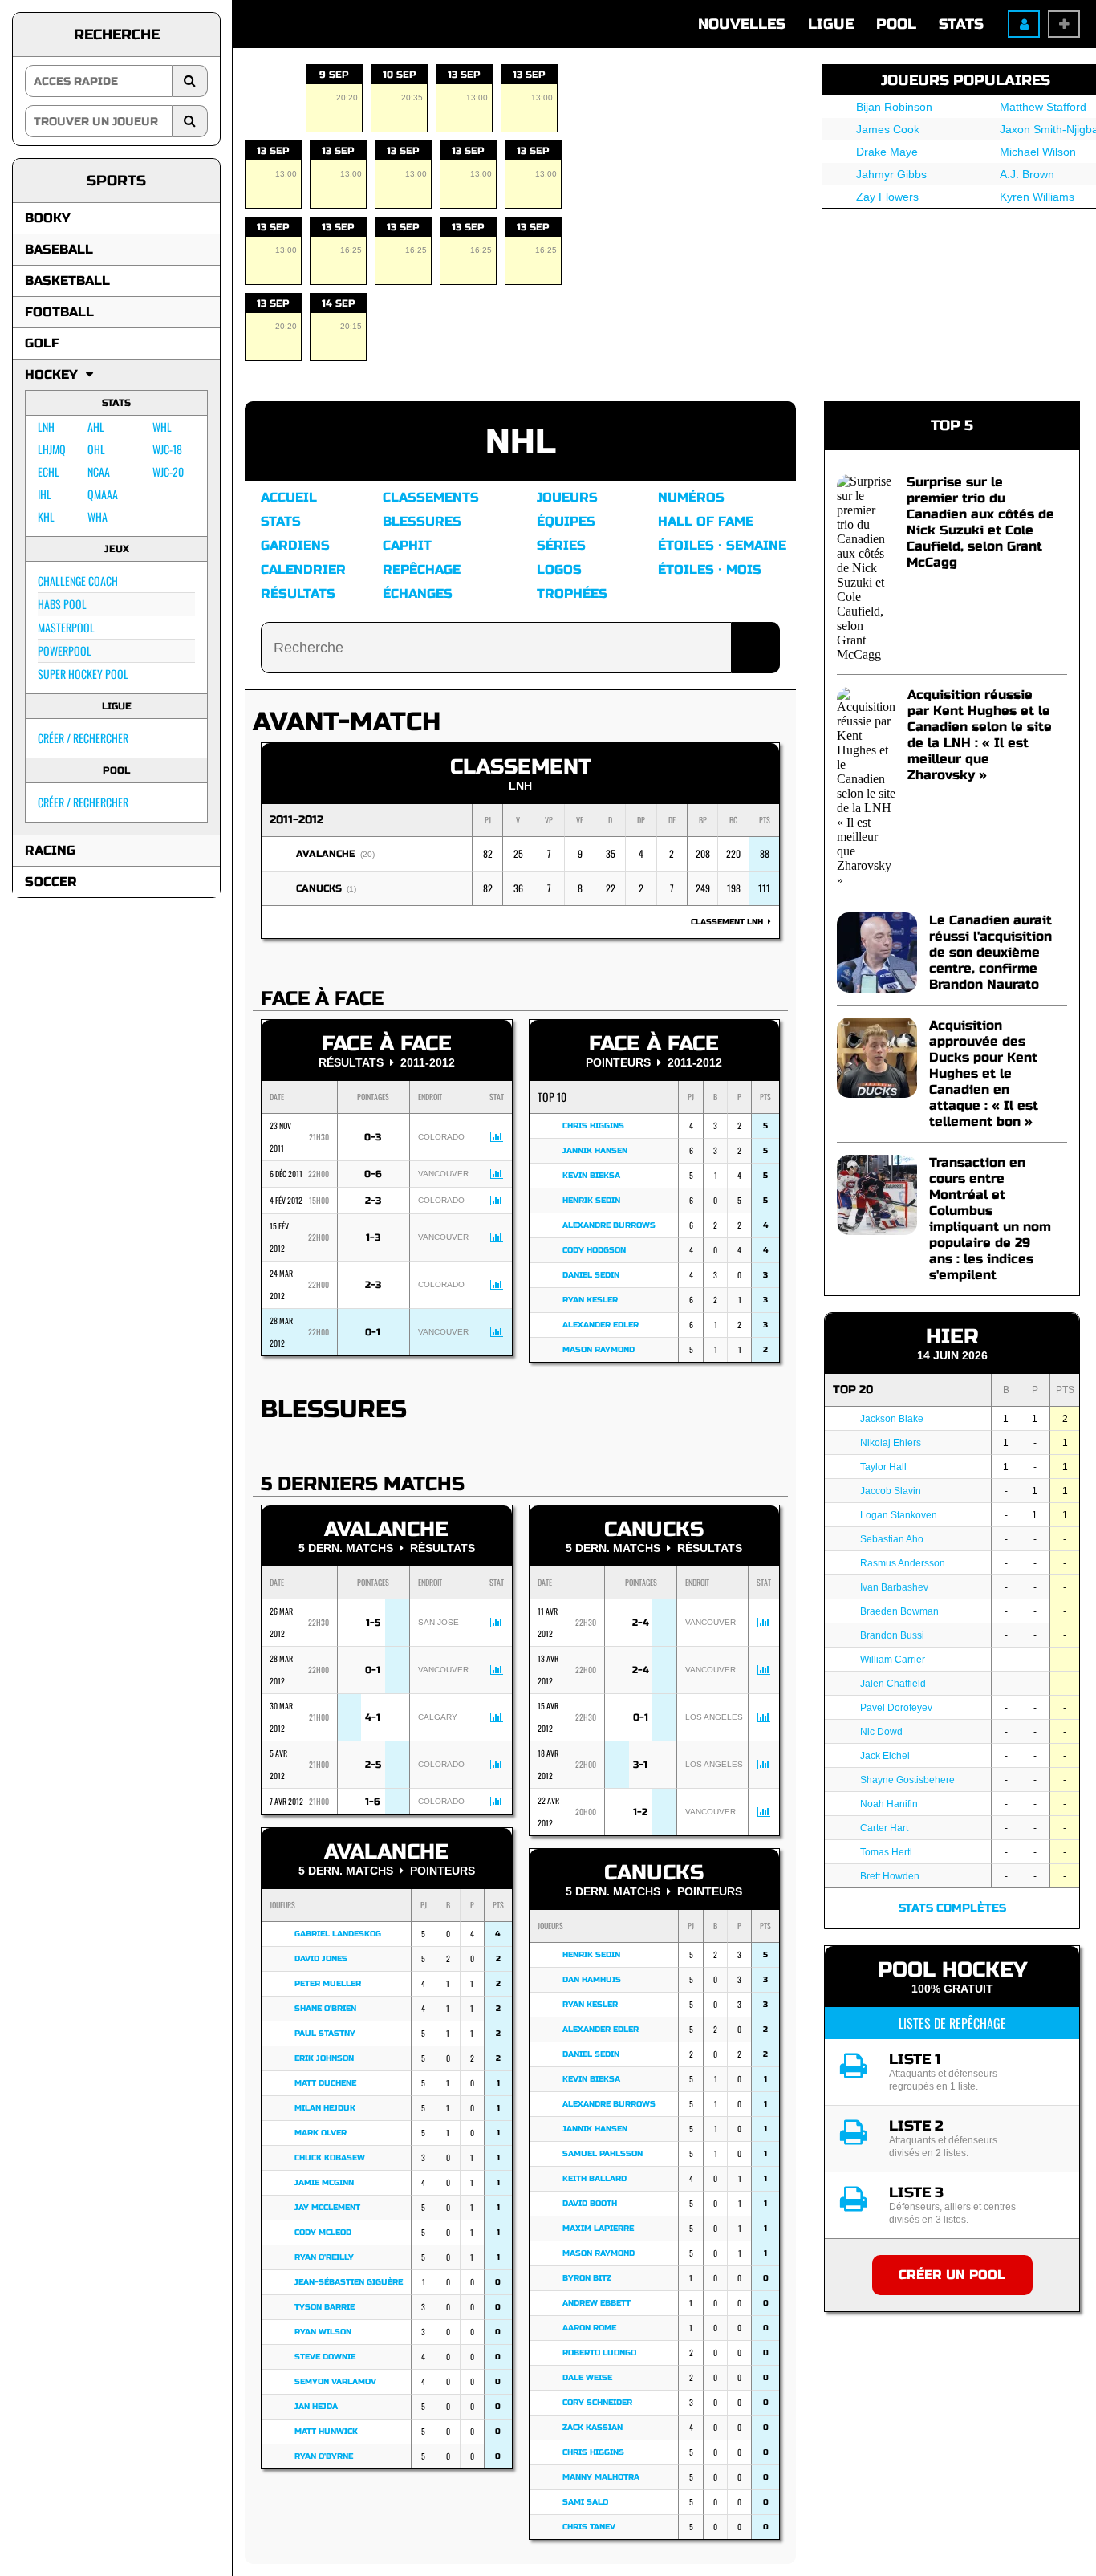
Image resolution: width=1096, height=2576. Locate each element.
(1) (351, 889)
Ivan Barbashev (894, 1587)
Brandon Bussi (892, 1635)
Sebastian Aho (892, 1539)
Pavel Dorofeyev (896, 1708)
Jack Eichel (885, 1756)
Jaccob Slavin (891, 1491)
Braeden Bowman (899, 1611)
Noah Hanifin (889, 1804)
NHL (521, 442)
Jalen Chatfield (893, 1684)
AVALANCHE (326, 854)
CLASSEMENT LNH (729, 922)
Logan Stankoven (899, 1515)
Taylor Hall (883, 1467)
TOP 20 (853, 1390)
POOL (896, 24)
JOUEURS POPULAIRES (966, 80)
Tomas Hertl (886, 1852)
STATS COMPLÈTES (952, 1908)
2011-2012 (296, 820)
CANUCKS (319, 888)
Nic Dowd (881, 1732)
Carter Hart (884, 1828)
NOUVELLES (742, 24)
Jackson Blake (892, 1419)
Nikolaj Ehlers (891, 1443)
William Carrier (893, 1660)
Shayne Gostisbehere (907, 1780)
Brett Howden (890, 1876)
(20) (367, 854)
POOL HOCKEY (952, 1970)
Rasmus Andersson (903, 1563)
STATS (961, 24)
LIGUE (831, 24)
